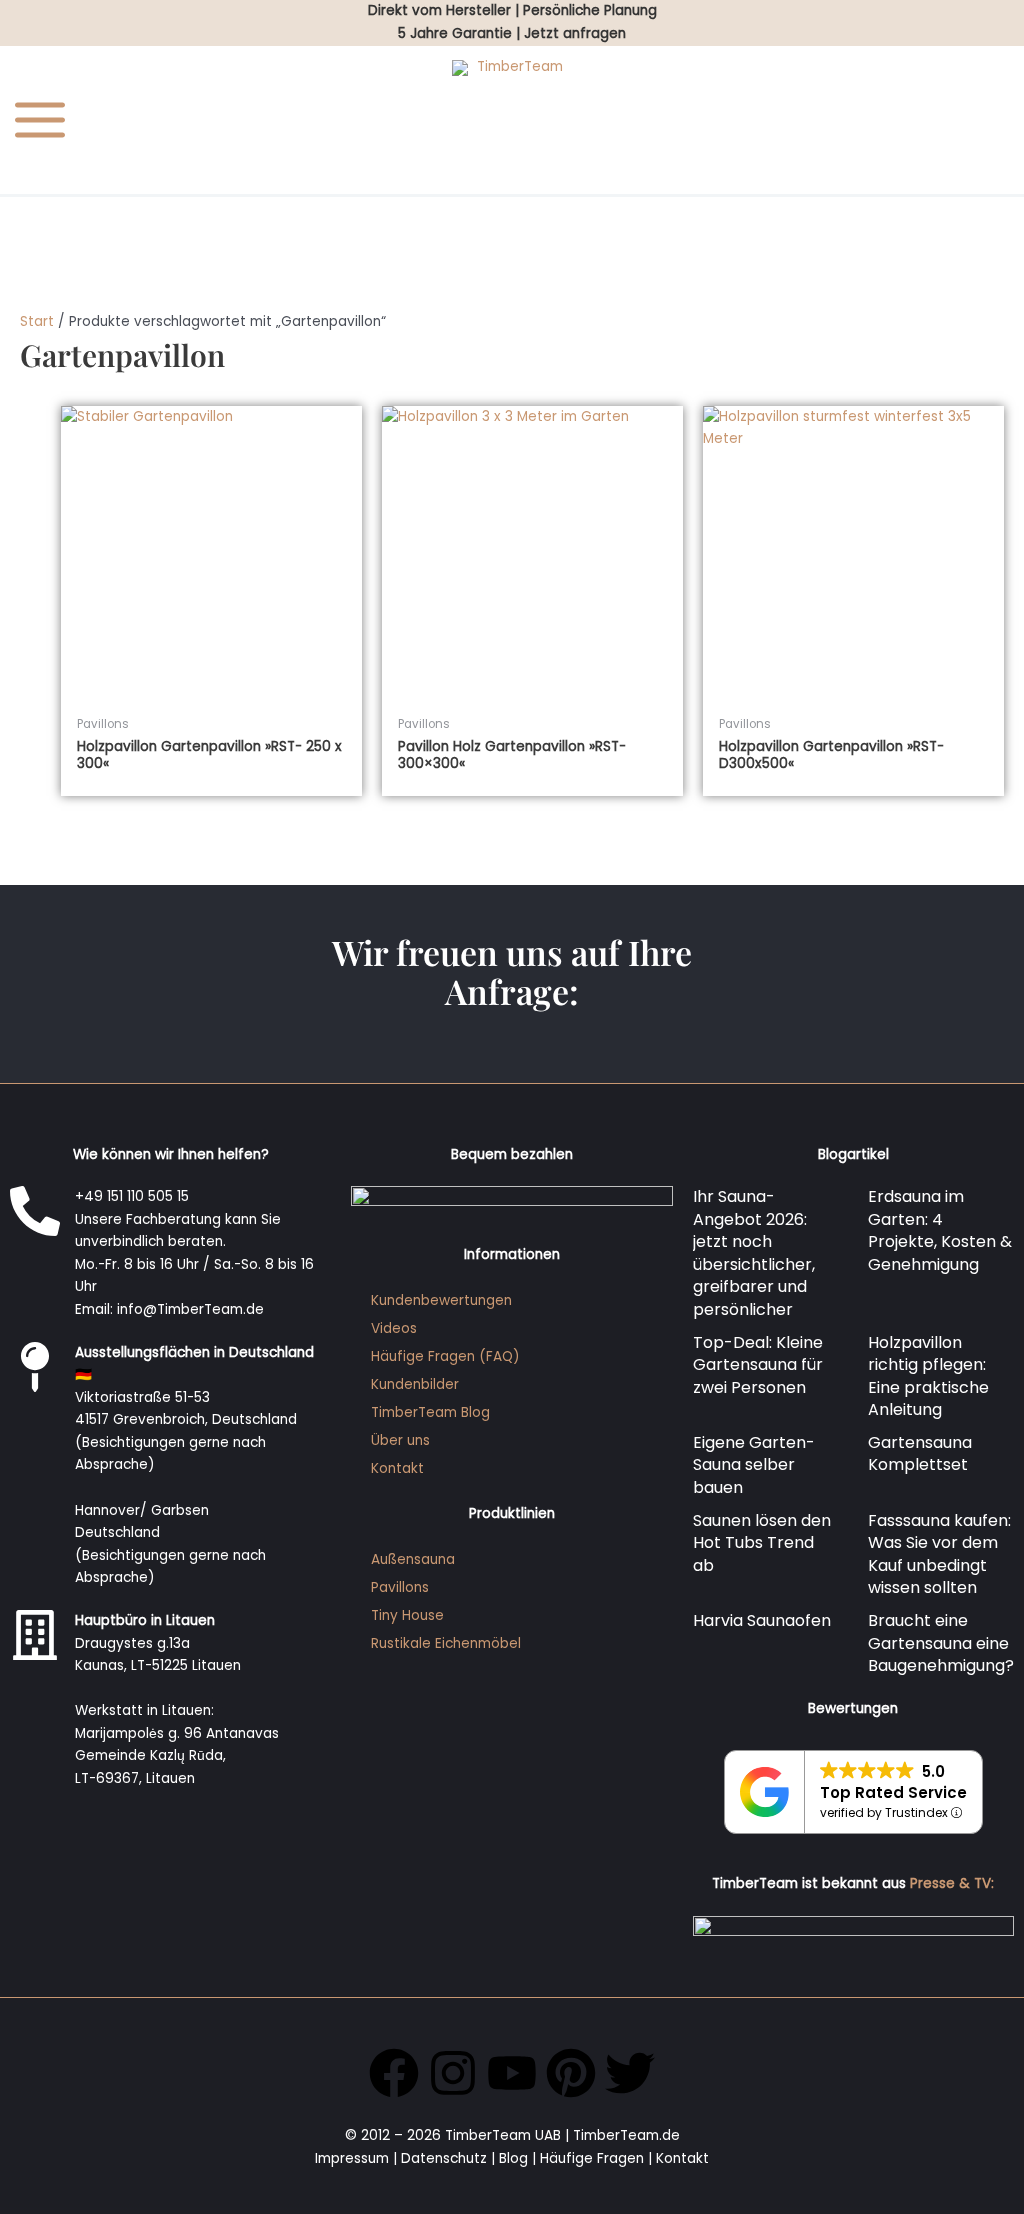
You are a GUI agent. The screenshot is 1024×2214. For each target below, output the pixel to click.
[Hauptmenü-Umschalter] (40, 120)
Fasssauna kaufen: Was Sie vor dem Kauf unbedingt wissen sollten (939, 1554)
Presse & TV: (952, 1883)
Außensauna (413, 1559)
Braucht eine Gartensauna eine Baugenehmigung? (941, 1643)
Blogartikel (853, 1154)
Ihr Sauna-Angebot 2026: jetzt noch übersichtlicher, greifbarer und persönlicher (754, 1253)
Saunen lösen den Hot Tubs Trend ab (762, 1543)
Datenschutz (444, 2158)
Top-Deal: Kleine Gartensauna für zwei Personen (758, 1365)
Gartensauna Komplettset (920, 1454)
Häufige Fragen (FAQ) (445, 1356)
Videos (394, 1328)
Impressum (352, 2158)
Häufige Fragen (592, 2158)
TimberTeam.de (626, 2135)
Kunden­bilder (415, 1384)
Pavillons (400, 1587)
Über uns (400, 1440)
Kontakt (397, 1468)
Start (37, 321)
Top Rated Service (893, 1792)
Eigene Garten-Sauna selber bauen (754, 1465)
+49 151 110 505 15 (132, 1196)
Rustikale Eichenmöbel (446, 1643)
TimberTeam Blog (430, 1412)
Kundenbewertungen (441, 1300)
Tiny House (407, 1615)
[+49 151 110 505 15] (35, 1211)
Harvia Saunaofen (762, 1620)
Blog (513, 2158)
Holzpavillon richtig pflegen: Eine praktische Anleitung (928, 1376)
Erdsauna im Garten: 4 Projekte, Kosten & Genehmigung (940, 1230)
